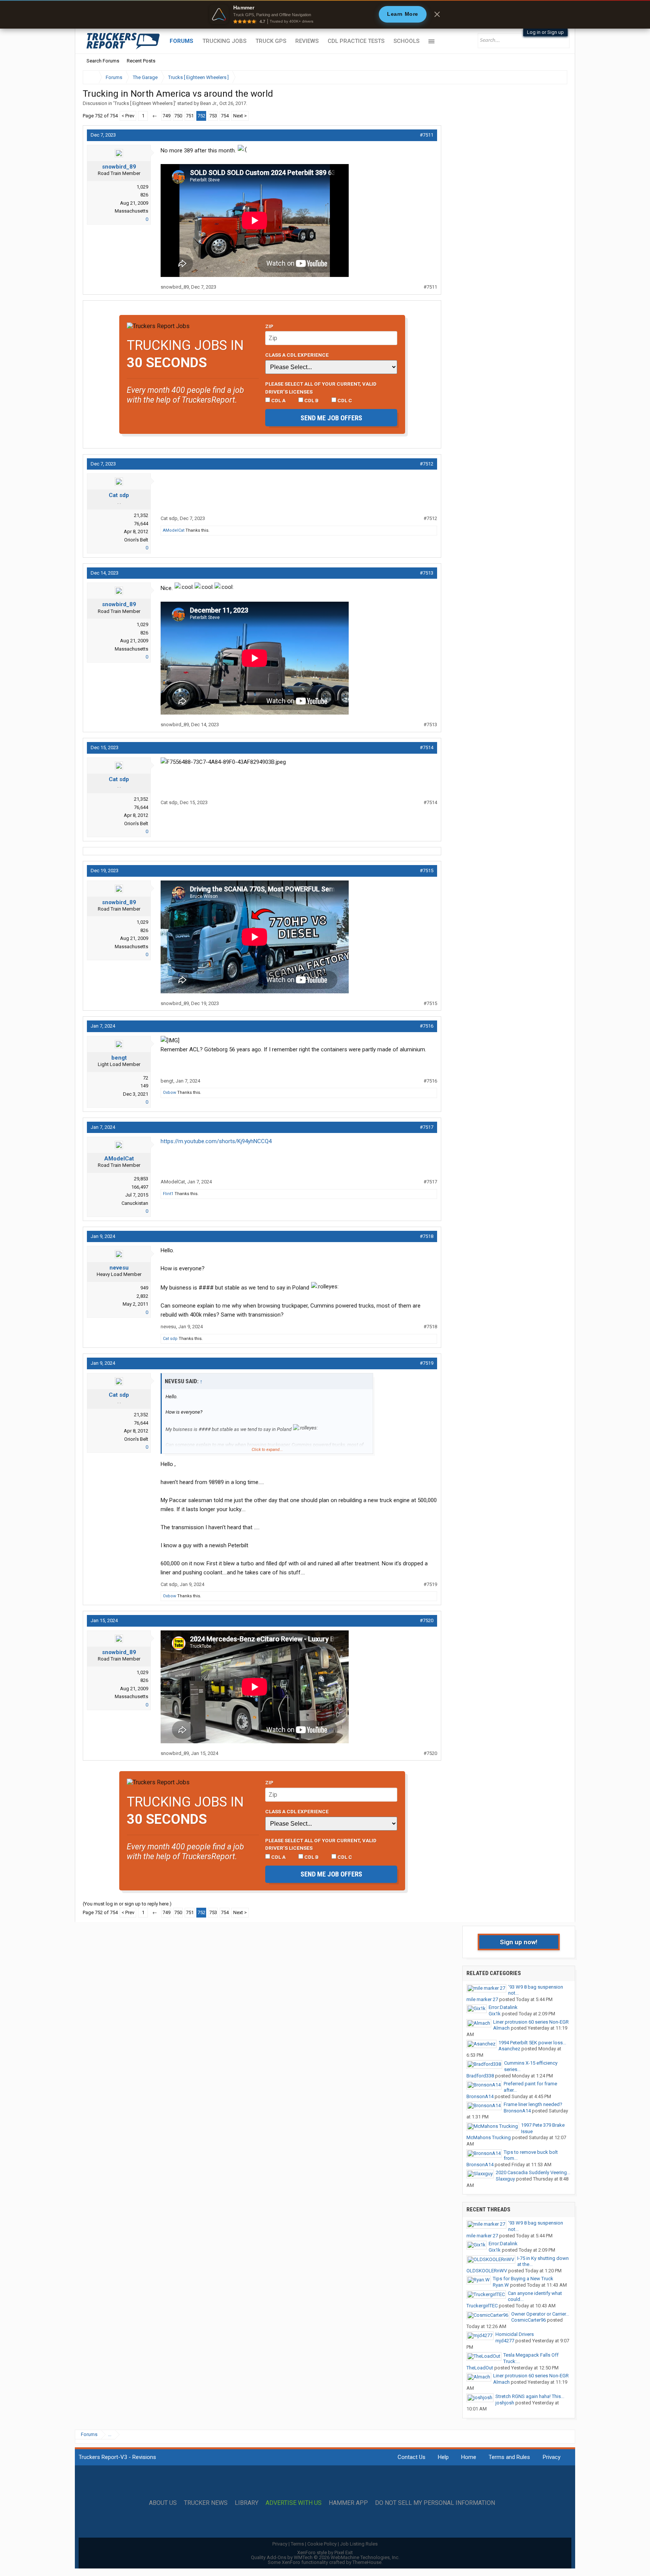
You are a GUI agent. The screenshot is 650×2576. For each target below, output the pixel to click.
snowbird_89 (119, 167)
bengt (119, 1058)
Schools (406, 41)
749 (166, 116)
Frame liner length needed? (533, 2104)
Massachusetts (131, 211)
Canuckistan (135, 1203)
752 (201, 116)
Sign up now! (519, 1942)
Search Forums (103, 61)
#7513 (427, 573)
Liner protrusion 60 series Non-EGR (531, 2022)
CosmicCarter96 (529, 2320)
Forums (181, 41)
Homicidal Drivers (515, 2334)
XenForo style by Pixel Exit (325, 2552)
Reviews (307, 41)
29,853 (141, 1179)
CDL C (344, 400)
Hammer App (348, 2503)
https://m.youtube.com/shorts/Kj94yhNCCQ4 (216, 1141)
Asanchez (509, 2049)
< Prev (128, 116)
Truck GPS (271, 41)
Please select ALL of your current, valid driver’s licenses (321, 388)
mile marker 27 (482, 1999)
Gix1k (495, 2014)
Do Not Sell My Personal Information (435, 2503)
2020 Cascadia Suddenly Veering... (533, 2172)
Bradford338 (480, 2076)
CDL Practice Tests (356, 41)
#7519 (427, 1363)
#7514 (427, 747)
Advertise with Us (294, 2503)
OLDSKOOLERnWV (487, 2271)
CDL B (311, 400)
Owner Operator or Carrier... (540, 2314)
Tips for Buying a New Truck (523, 2279)
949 (144, 1288)
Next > (240, 116)
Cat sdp (119, 495)
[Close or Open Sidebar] (548, 77)
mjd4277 (505, 2341)
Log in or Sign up (545, 32)
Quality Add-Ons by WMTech (325, 2557)
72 (146, 1078)
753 (213, 116)
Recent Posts (141, 61)
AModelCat (174, 530)
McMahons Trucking (489, 2137)
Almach (501, 2028)
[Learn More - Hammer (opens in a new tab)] (325, 14)
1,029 (142, 187)
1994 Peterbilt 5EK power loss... (532, 2043)
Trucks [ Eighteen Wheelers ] (145, 103)
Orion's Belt (136, 540)
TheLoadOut (480, 2368)
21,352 (141, 515)
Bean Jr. (209, 103)
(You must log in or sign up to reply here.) (127, 1904)
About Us (163, 2503)
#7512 (427, 464)
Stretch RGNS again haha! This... (530, 2396)
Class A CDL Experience (297, 355)
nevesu (119, 1268)
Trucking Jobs (224, 41)
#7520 (427, 1620)
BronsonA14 (480, 2096)
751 (190, 116)
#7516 (427, 1026)
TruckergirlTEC (482, 2306)
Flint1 (168, 1194)
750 (178, 116)
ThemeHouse (367, 2562)
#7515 (427, 871)
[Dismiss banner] (437, 14)
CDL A (278, 400)
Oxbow (169, 1093)
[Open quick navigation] (556, 77)
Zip (269, 326)
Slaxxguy (505, 2179)
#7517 (427, 1127)
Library (247, 2503)
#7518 (427, 1236)
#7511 (427, 135)
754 (225, 116)
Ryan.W (501, 2285)
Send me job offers (331, 418)
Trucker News (206, 2503)
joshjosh (505, 2403)
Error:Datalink (503, 2007)
